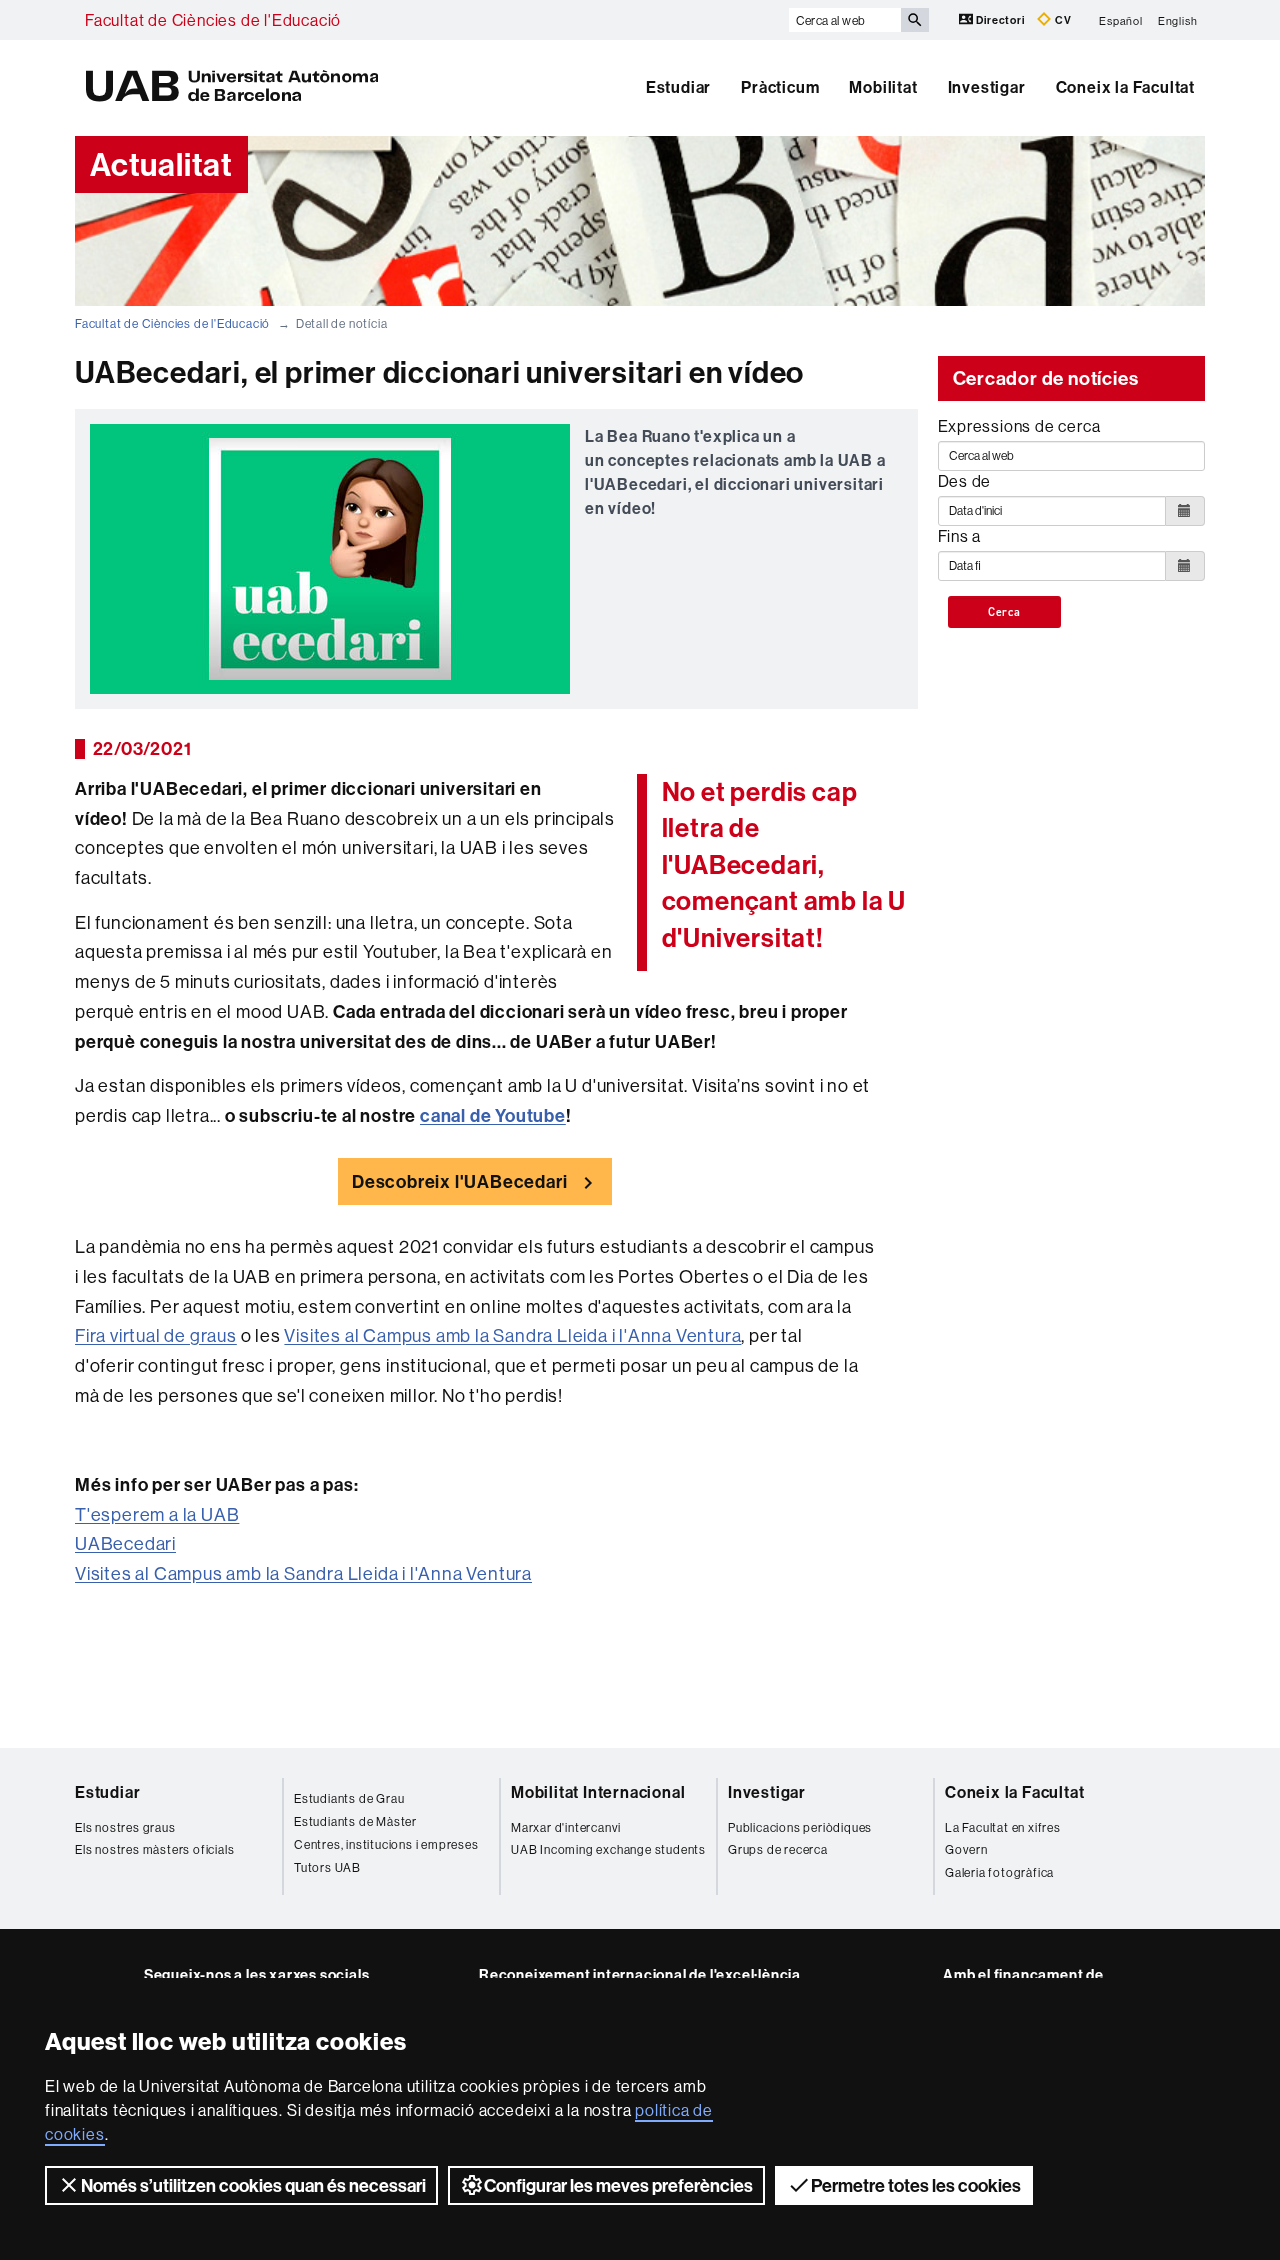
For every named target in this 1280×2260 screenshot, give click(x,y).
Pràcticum (780, 87)
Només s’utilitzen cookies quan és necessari (253, 2185)
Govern (966, 1849)
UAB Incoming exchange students (608, 1849)
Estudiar (678, 87)
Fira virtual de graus (156, 1335)
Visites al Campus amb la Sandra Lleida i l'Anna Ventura (512, 1335)
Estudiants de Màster (355, 1821)
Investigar (987, 87)
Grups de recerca (778, 1849)
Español (1121, 20)
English (1178, 20)
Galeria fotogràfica (999, 1872)
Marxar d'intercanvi (566, 1827)
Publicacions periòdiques (800, 1827)
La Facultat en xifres (1003, 1827)
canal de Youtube (493, 1115)
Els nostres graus (125, 1827)
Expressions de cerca (1019, 426)
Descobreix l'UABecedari (459, 1181)
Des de (965, 481)
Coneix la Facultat (1125, 87)
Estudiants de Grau (349, 1798)
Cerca (1004, 612)
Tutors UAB (327, 1867)
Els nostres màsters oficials (154, 1849)
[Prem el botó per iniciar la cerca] (915, 20)
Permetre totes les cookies (916, 2185)
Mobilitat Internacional (598, 1792)
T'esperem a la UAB (157, 1514)
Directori (1001, 20)
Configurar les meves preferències (618, 2185)
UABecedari (125, 1543)
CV (1061, 20)
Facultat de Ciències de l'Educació (213, 20)
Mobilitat (883, 87)
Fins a (960, 536)
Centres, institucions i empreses (386, 1844)
